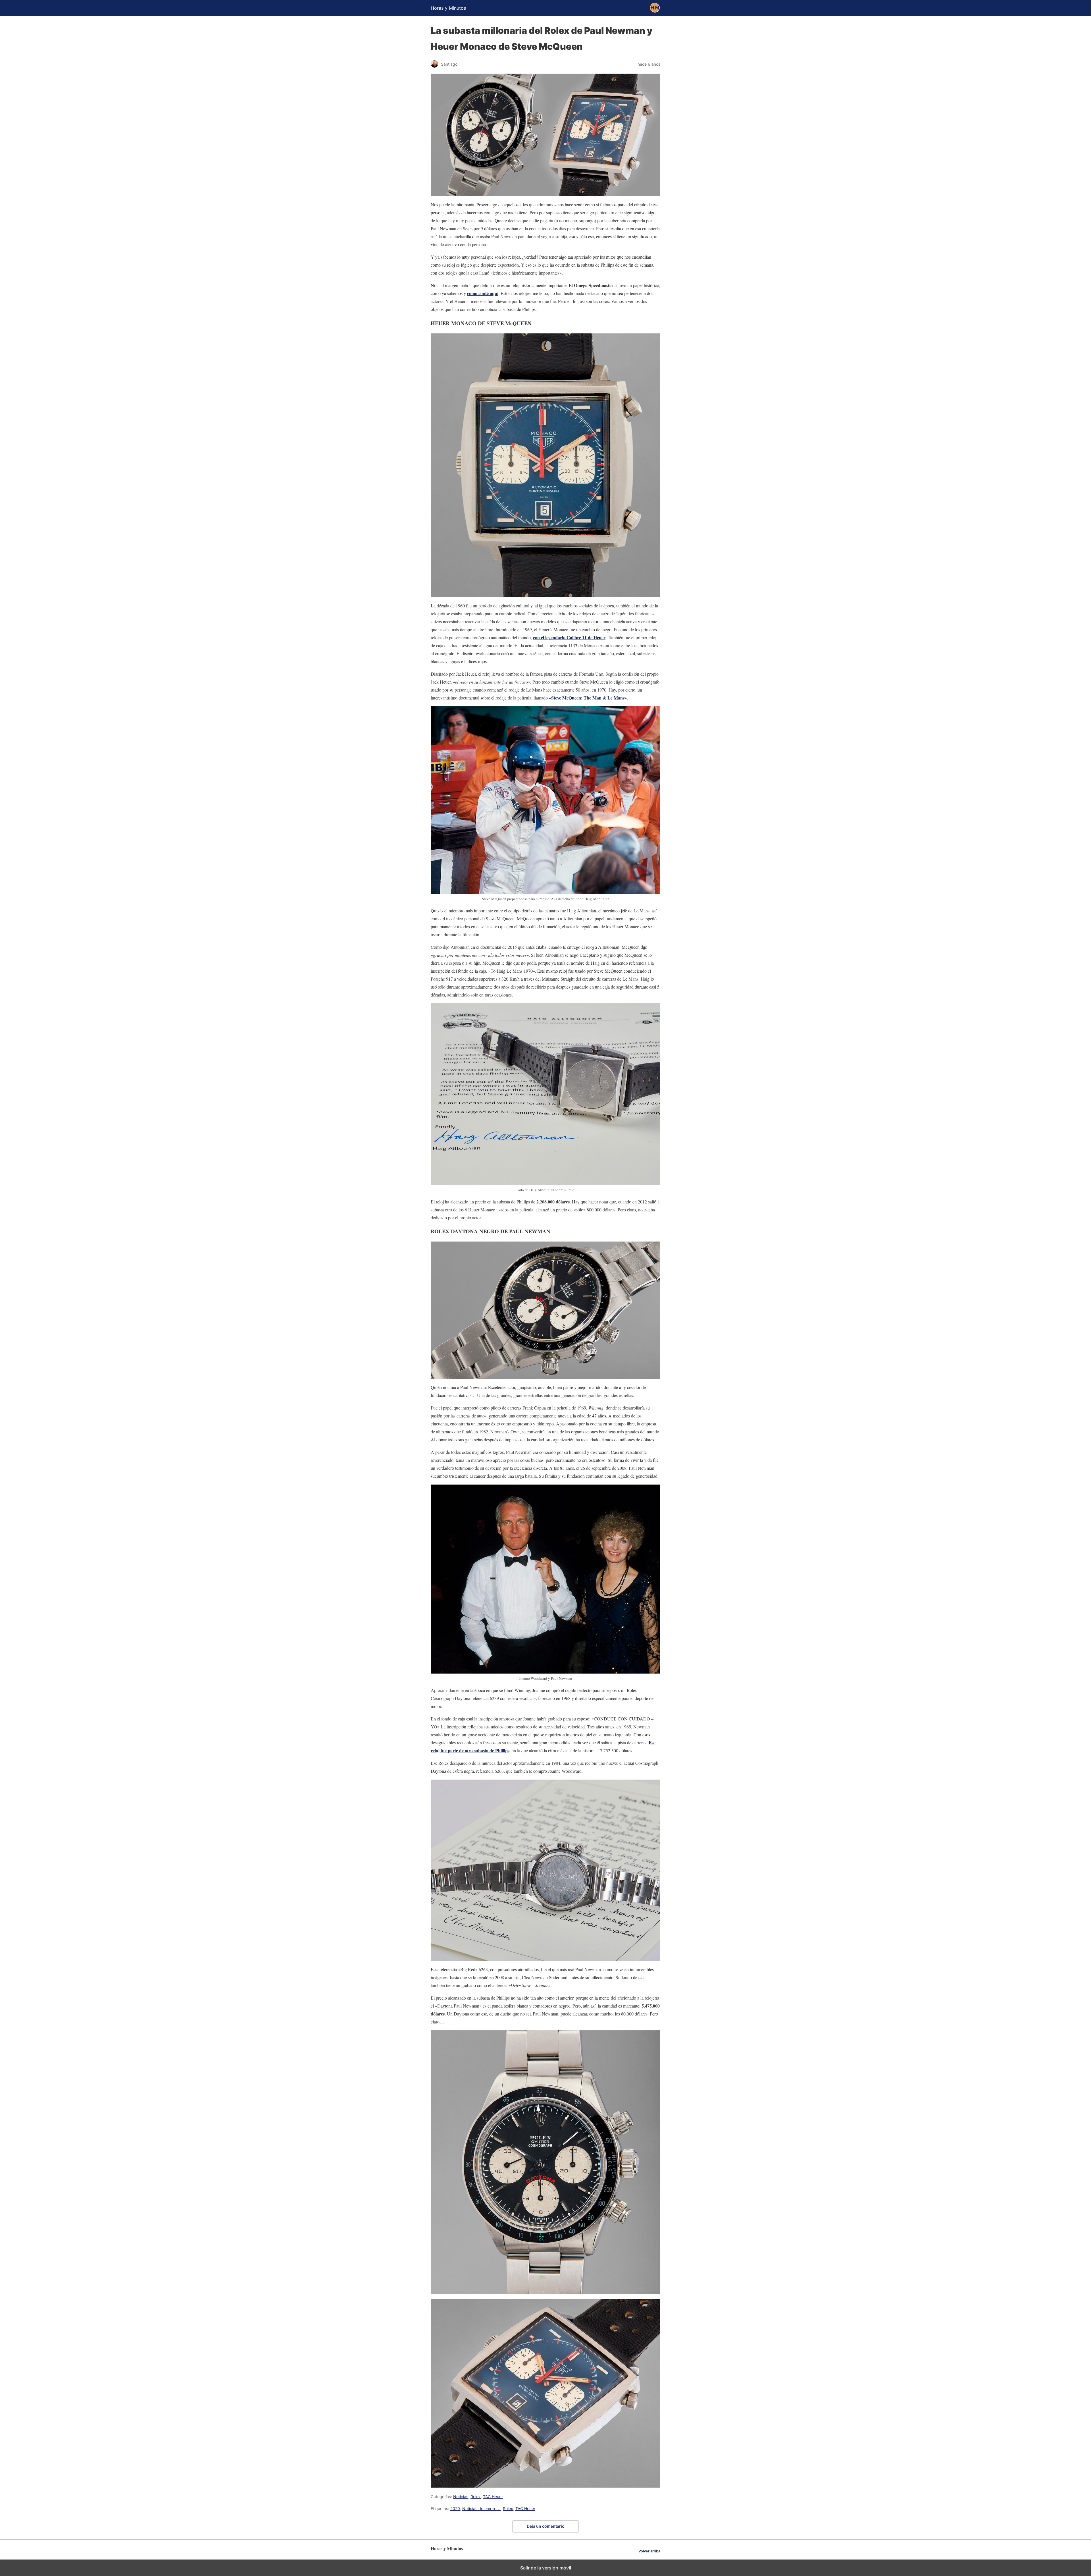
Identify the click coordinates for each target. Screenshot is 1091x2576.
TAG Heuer (493, 2497)
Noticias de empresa (481, 2508)
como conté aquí (483, 293)
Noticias (461, 2497)
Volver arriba (649, 2551)
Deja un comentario (546, 2526)
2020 (455, 2508)
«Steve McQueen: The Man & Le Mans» (588, 698)
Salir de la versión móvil (546, 2568)
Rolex (476, 2497)
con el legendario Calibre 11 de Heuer (569, 637)
